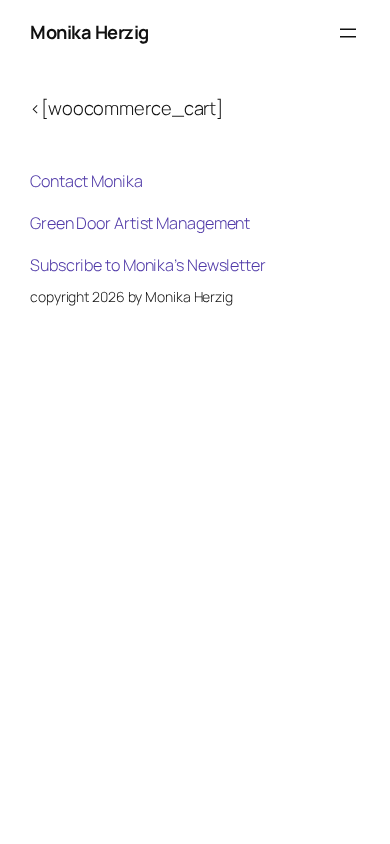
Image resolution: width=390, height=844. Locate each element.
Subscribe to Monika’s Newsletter (148, 265)
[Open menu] (348, 33)
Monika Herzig (89, 32)
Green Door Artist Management (140, 223)
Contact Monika (86, 181)
